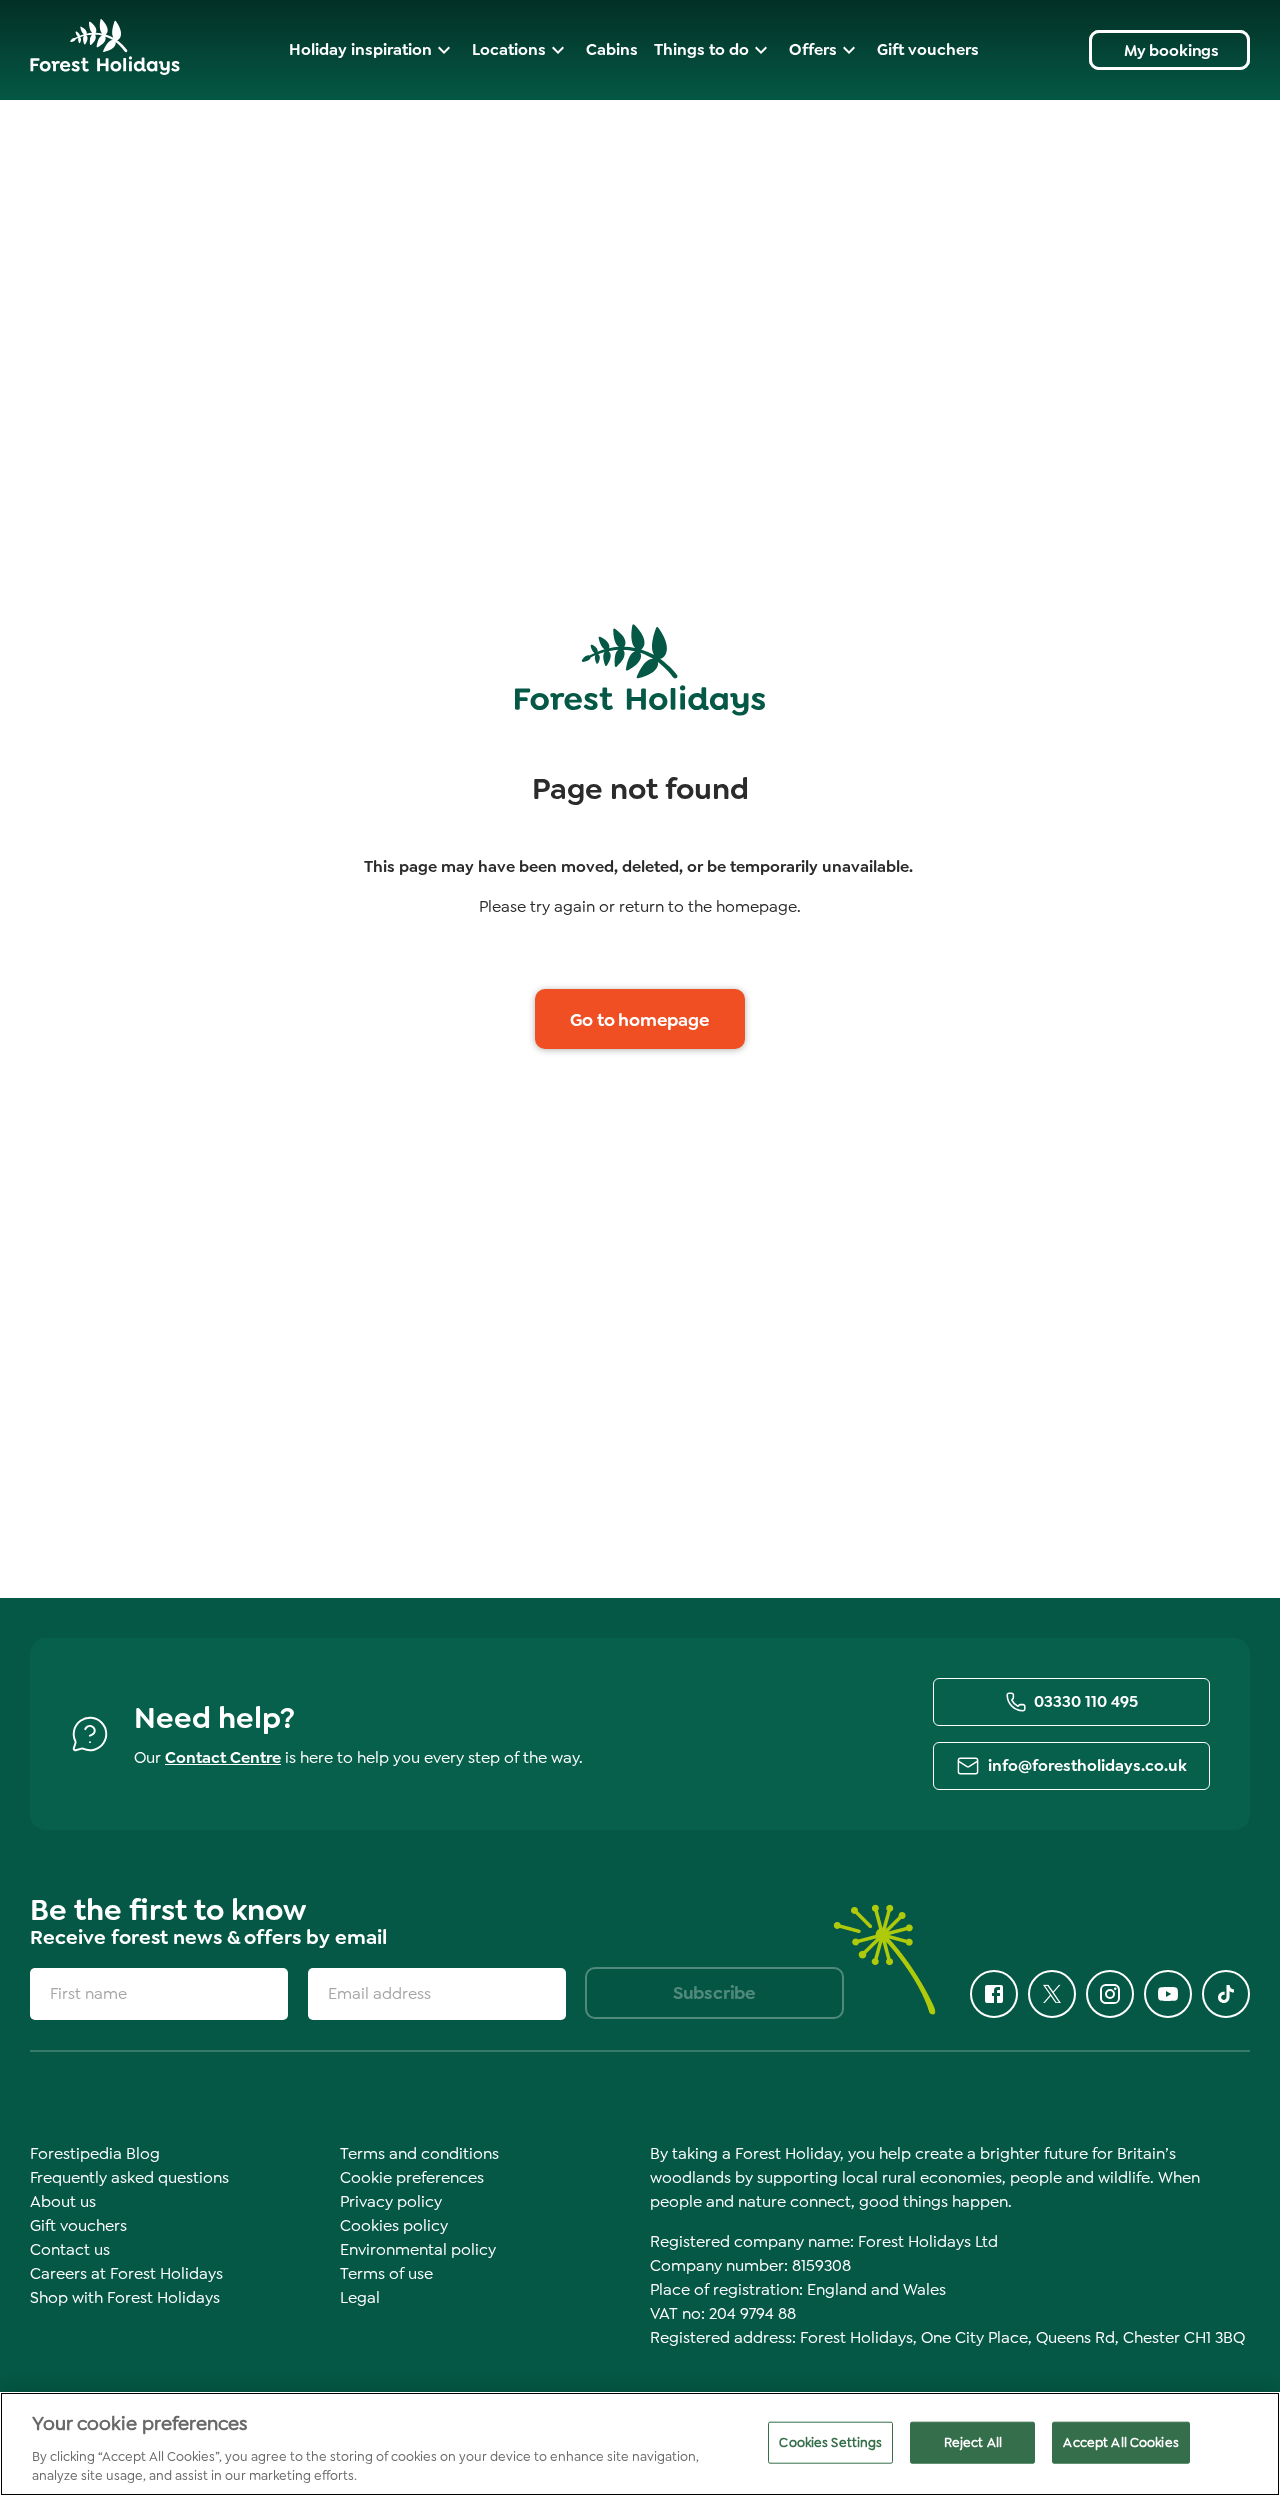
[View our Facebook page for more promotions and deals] (994, 1994)
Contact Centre (223, 1757)
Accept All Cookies (1120, 2442)
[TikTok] (1226, 1994)
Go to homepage (639, 1020)
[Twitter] (1052, 1994)
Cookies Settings (830, 2442)
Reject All (973, 2442)
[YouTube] (1168, 1994)
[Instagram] (1110, 1994)
